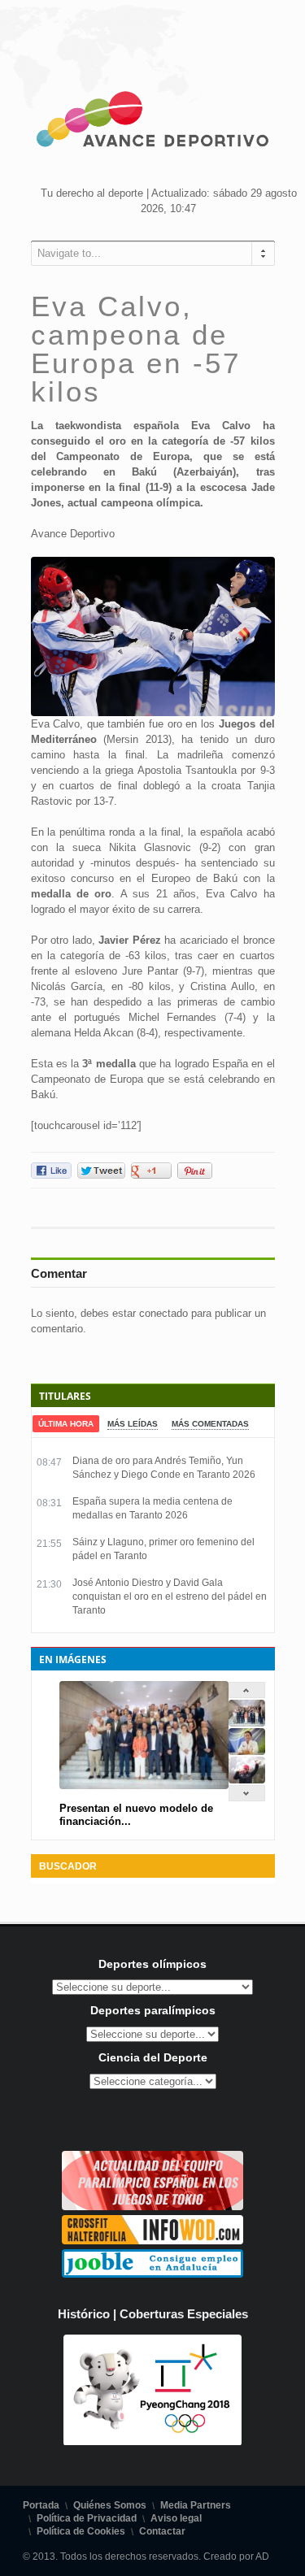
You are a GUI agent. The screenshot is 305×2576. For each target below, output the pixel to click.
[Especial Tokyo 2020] (152, 2207)
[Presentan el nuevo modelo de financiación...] (247, 1723)
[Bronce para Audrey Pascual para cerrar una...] (247, 1780)
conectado (163, 1313)
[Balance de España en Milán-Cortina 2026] (247, 1751)
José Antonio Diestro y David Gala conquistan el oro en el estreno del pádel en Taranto (170, 1596)
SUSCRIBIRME (224, 2529)
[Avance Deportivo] (153, 122)
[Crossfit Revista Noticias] (152, 2241)
